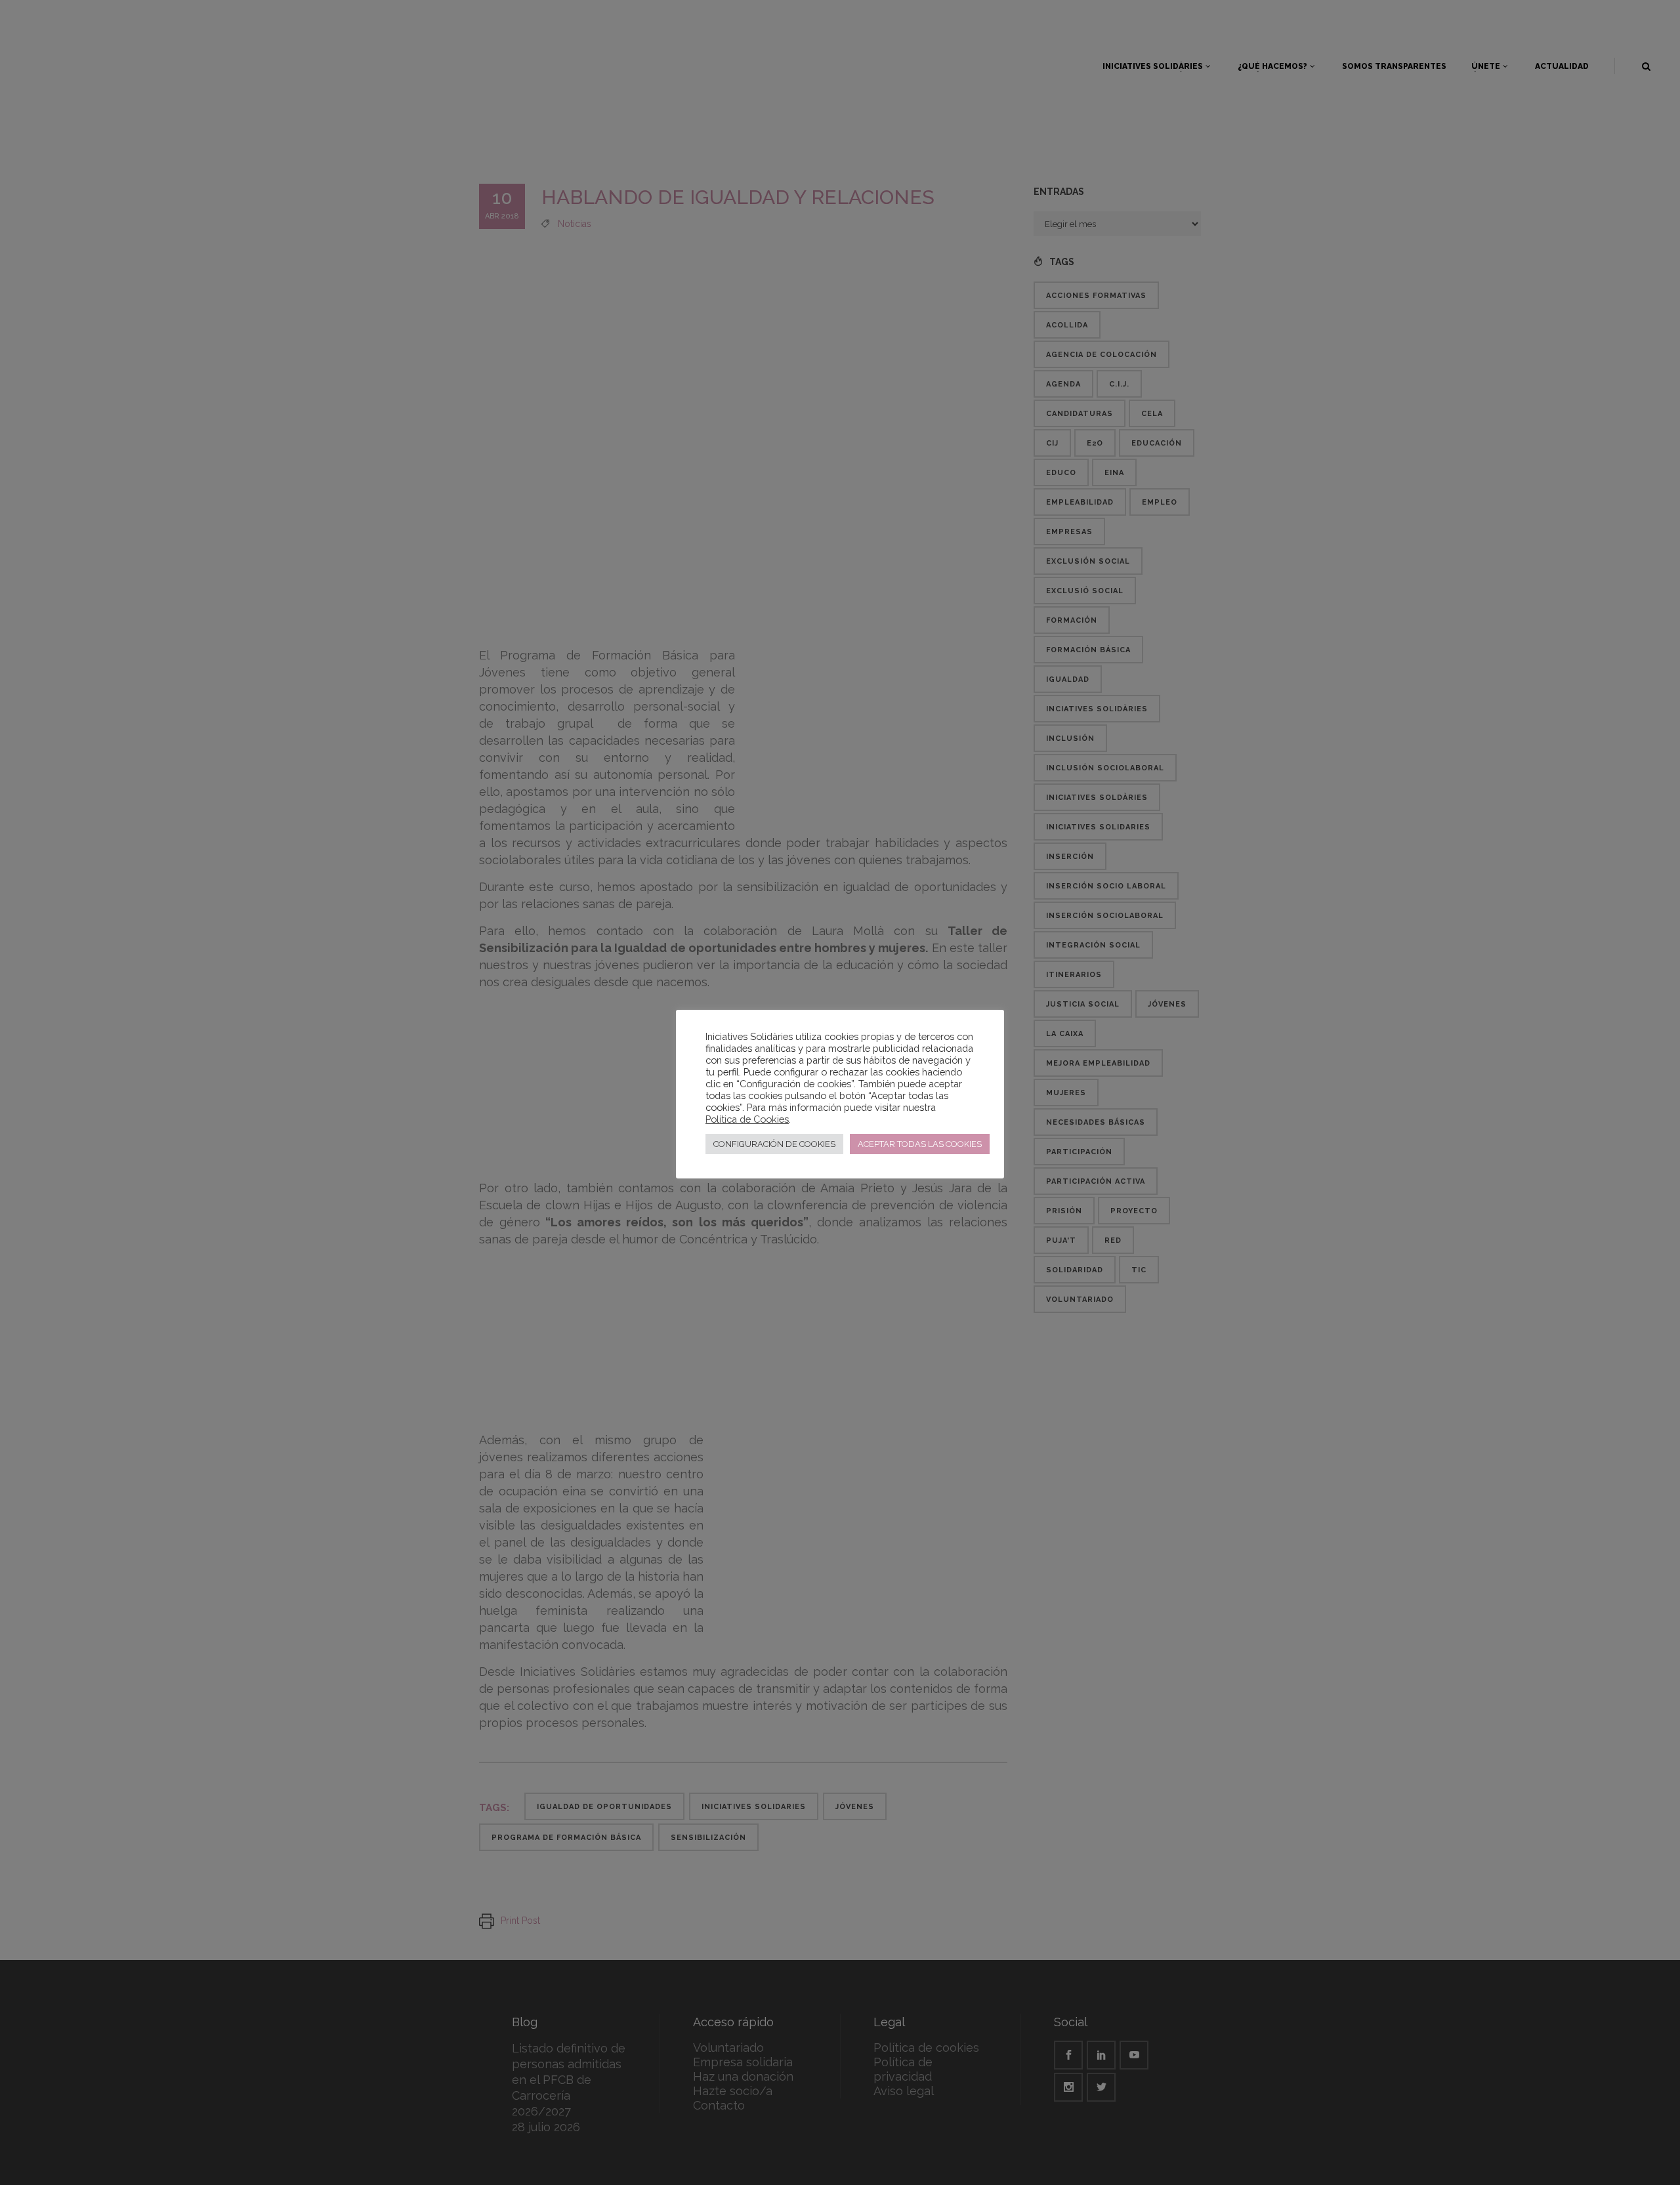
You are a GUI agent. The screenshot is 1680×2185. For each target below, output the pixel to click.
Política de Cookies (747, 1119)
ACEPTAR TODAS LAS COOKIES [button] (920, 1144)
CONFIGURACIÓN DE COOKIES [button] (774, 1144)
